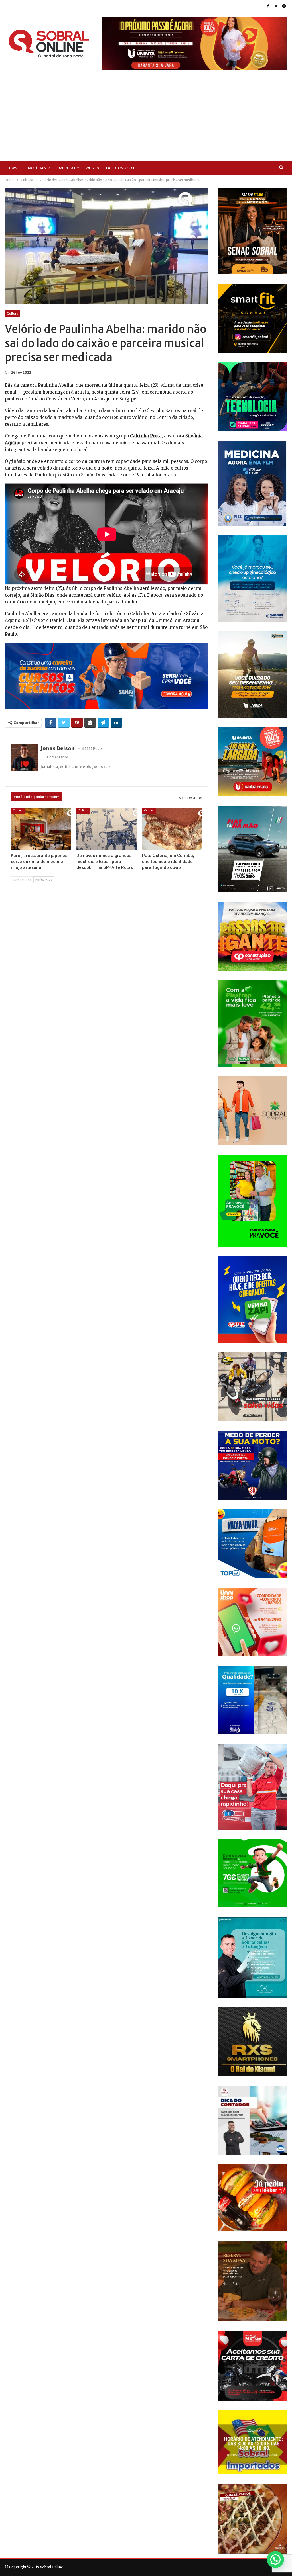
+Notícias (36, 168)
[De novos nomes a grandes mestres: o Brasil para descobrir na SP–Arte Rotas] (107, 829)
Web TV (93, 168)
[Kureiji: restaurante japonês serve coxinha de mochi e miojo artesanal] (41, 829)
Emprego (66, 168)
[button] (275, 2559)
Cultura (13, 314)
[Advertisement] (146, 112)
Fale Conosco (120, 168)
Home (13, 168)
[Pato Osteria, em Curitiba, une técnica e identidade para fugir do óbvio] (172, 829)
